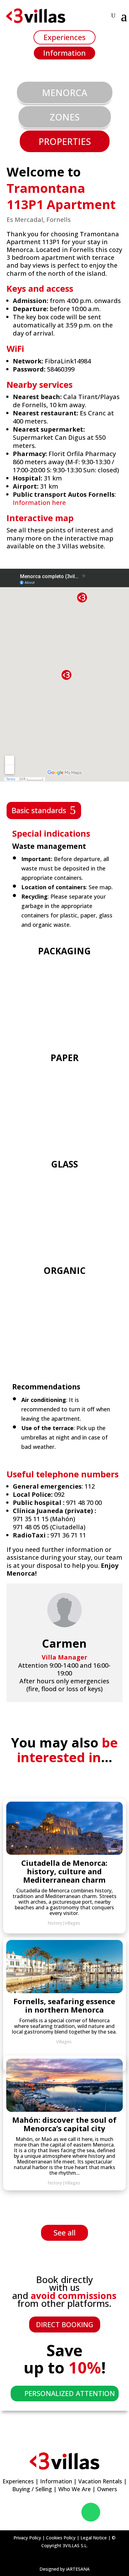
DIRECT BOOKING (65, 2324)
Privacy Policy (27, 2538)
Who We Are (75, 2489)
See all (64, 2232)
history (55, 2183)
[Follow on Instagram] (54, 2512)
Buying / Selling (32, 2489)
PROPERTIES (65, 141)
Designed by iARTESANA (64, 2569)
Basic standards (39, 810)
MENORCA (65, 92)
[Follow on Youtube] (71, 2512)
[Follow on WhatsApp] (91, 2512)
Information (64, 53)
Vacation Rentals (100, 2481)
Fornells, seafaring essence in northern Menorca (64, 2005)
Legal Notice (94, 2538)
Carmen (64, 1643)
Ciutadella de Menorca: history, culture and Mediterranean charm (64, 1871)
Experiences (64, 37)
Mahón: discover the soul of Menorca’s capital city (64, 2124)
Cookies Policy (61, 2538)
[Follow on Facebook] (36, 2512)
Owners (107, 2489)
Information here (39, 503)
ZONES (65, 117)
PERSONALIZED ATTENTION (70, 2393)
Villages (72, 2183)
